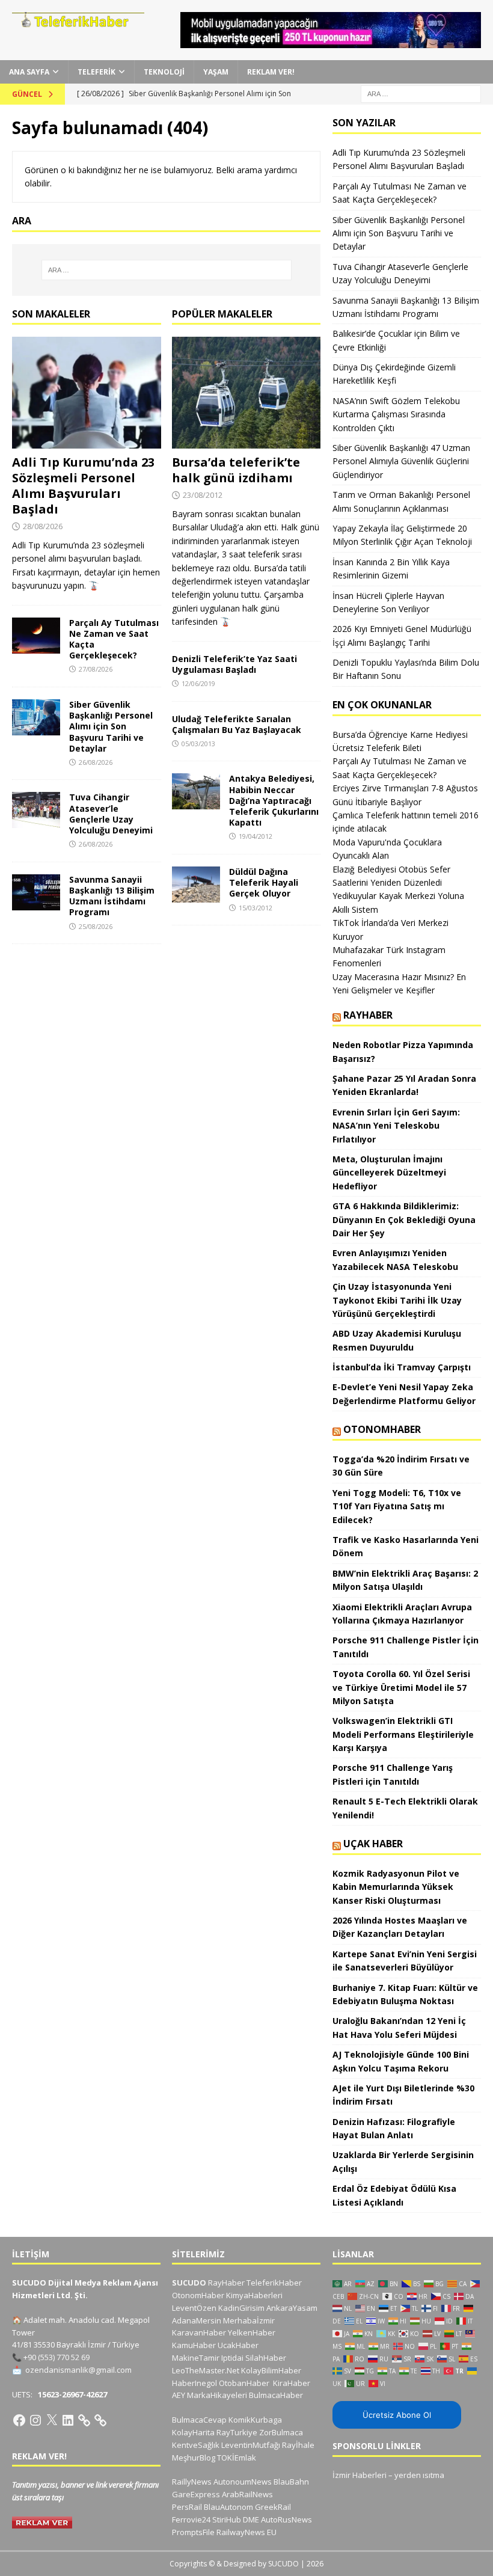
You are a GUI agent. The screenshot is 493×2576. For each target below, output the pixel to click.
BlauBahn (291, 2482)
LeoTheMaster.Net (206, 2370)
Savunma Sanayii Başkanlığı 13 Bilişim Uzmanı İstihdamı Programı (112, 896)
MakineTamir (196, 2358)
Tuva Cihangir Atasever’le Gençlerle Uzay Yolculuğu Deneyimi (111, 814)
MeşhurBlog (194, 2458)
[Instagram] (35, 2420)
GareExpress (196, 2494)
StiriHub (227, 2519)
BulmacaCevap (199, 2420)
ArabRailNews (247, 2494)
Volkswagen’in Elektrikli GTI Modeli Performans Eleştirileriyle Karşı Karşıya (403, 1734)
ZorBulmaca (281, 2432)
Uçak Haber (373, 1844)
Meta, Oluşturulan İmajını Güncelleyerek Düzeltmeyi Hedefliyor (389, 1173)
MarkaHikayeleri (217, 2395)
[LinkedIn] (68, 2420)
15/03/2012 (256, 908)
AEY (179, 2395)
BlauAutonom (228, 2507)
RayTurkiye (237, 2432)
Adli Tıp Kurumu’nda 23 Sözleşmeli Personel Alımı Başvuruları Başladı (83, 486)
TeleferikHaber (274, 2283)
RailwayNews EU (246, 2532)
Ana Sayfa (29, 72)
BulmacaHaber (276, 2395)
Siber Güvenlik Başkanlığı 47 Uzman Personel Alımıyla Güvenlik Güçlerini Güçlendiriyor (401, 461)
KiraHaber (292, 2383)
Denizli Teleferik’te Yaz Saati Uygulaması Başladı (234, 664)
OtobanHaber (244, 2383)
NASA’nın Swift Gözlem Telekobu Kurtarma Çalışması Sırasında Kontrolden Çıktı (396, 414)
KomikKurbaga (255, 2420)
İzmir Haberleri (360, 2475)
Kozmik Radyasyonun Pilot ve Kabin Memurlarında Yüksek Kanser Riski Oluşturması (396, 1887)
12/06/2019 (198, 683)
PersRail (187, 2507)
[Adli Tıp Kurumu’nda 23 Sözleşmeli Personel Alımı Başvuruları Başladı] (87, 393)
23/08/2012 (203, 495)
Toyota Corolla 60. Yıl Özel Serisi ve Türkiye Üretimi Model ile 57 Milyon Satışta (401, 1687)
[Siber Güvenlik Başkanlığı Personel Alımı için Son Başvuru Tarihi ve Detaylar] (36, 717)
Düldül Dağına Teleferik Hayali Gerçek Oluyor (264, 882)
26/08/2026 (96, 762)
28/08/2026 (43, 526)
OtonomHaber (382, 1429)
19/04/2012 (256, 836)
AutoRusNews (286, 2519)
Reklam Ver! (271, 72)
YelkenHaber (252, 2332)
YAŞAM (216, 72)
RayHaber (368, 1015)
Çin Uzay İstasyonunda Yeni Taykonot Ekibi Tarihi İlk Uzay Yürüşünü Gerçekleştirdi (397, 1300)
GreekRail (273, 2507)
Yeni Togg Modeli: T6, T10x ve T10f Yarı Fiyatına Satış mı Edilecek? (397, 1506)
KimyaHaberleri (254, 2295)
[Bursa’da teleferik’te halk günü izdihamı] (246, 393)
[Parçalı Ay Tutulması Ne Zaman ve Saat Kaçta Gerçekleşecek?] (36, 636)
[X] (52, 2420)
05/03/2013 (198, 744)
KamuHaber (194, 2345)
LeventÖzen (194, 2308)
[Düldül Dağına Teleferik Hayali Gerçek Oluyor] (196, 885)
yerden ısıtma (419, 2475)
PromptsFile (193, 2532)
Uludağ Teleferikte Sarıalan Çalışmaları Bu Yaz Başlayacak (237, 724)
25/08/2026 (96, 926)
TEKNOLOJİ (164, 72)
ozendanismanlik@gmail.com (78, 2370)
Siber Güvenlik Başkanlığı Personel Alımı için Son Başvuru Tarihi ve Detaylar (111, 726)
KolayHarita (193, 2432)
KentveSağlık (196, 2445)
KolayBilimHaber (271, 2370)
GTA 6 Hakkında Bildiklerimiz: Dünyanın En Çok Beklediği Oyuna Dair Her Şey (404, 1219)
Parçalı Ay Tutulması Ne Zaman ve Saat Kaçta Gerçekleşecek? (114, 639)
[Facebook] (19, 2420)
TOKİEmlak (237, 2458)
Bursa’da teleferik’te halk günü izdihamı (236, 470)
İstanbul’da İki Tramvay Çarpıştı (402, 1367)
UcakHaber (238, 2345)
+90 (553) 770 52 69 (57, 2357)
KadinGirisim (241, 2308)
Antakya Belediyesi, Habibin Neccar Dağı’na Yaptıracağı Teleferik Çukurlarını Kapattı (274, 800)
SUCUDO (189, 2283)
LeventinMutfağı (251, 2445)
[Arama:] (421, 93)
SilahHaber (266, 2358)
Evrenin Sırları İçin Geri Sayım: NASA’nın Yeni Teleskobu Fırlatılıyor (396, 1126)
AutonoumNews (243, 2482)
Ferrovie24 (191, 2519)
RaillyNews (192, 2482)
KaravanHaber (199, 2332)
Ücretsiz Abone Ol (397, 2415)
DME (251, 2519)
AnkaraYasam (292, 2308)
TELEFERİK (96, 72)
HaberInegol (194, 2383)
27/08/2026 (96, 669)
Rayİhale (298, 2445)
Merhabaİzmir (249, 2320)
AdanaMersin (197, 2320)
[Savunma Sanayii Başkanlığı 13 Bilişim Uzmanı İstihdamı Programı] (36, 892)
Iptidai (232, 2358)
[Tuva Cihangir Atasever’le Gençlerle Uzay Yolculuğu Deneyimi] (36, 810)
